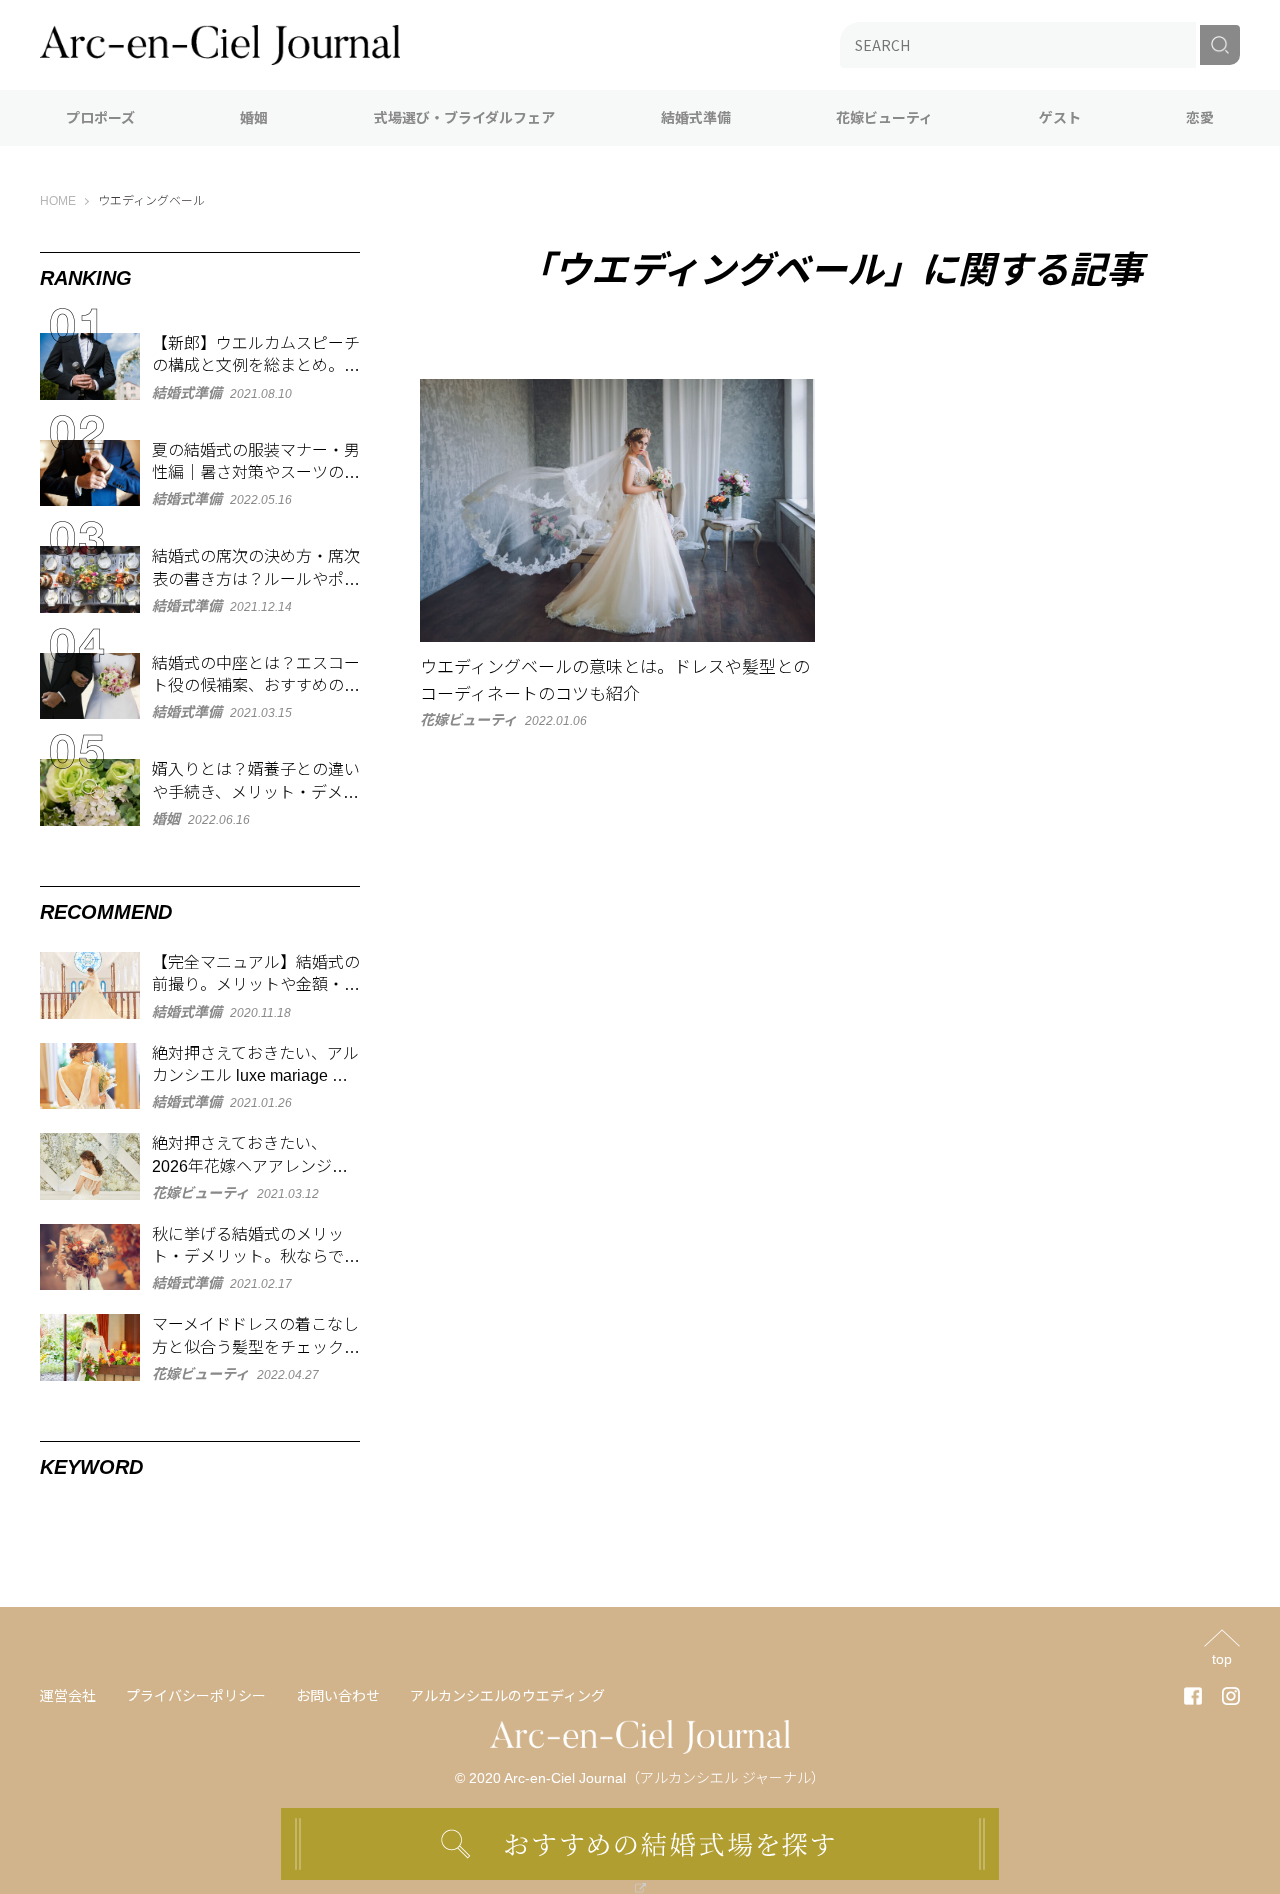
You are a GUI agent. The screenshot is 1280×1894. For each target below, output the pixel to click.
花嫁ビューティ (884, 118)
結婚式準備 (696, 118)
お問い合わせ (338, 1696)
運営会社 (68, 1696)
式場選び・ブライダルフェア (464, 118)
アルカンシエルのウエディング (507, 1696)
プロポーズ (100, 118)
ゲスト (1060, 118)
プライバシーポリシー (196, 1696)
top (1222, 1658)
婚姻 (254, 118)
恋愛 (1200, 118)
